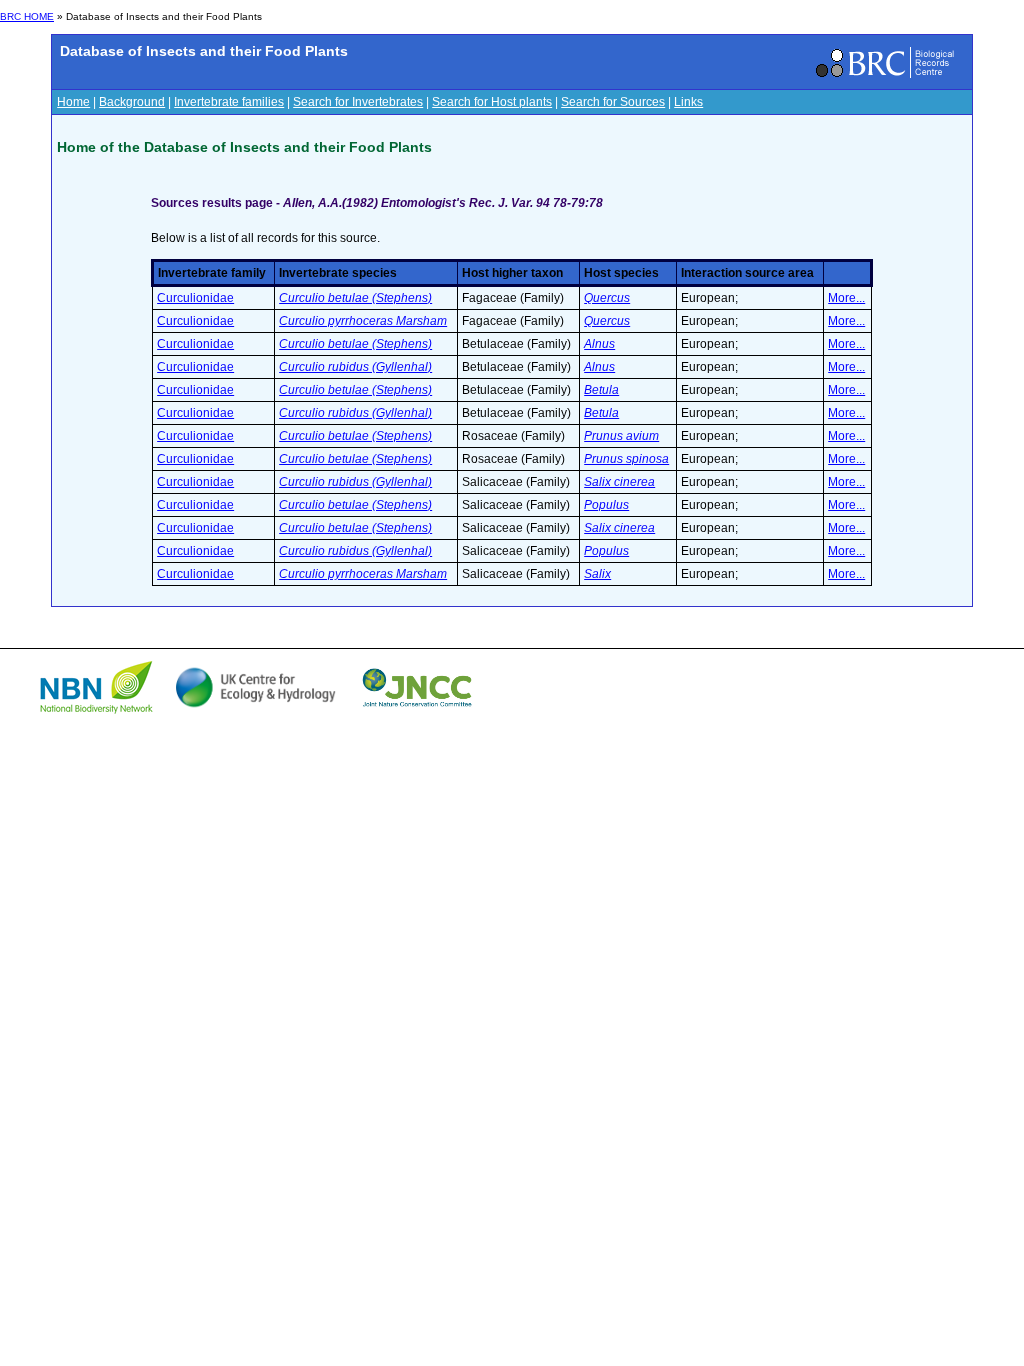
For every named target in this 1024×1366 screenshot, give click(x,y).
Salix (597, 574)
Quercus (607, 298)
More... (846, 298)
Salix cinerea (619, 482)
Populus (606, 505)
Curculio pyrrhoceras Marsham (363, 321)
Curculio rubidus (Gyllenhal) (355, 367)
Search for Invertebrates (358, 102)
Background (132, 102)
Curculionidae (195, 298)
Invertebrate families (229, 102)
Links (688, 102)
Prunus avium (621, 436)
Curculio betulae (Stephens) (355, 298)
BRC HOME (27, 16)
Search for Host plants (492, 102)
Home (73, 102)
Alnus (599, 344)
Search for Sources (613, 102)
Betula (601, 390)
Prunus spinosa (626, 459)
